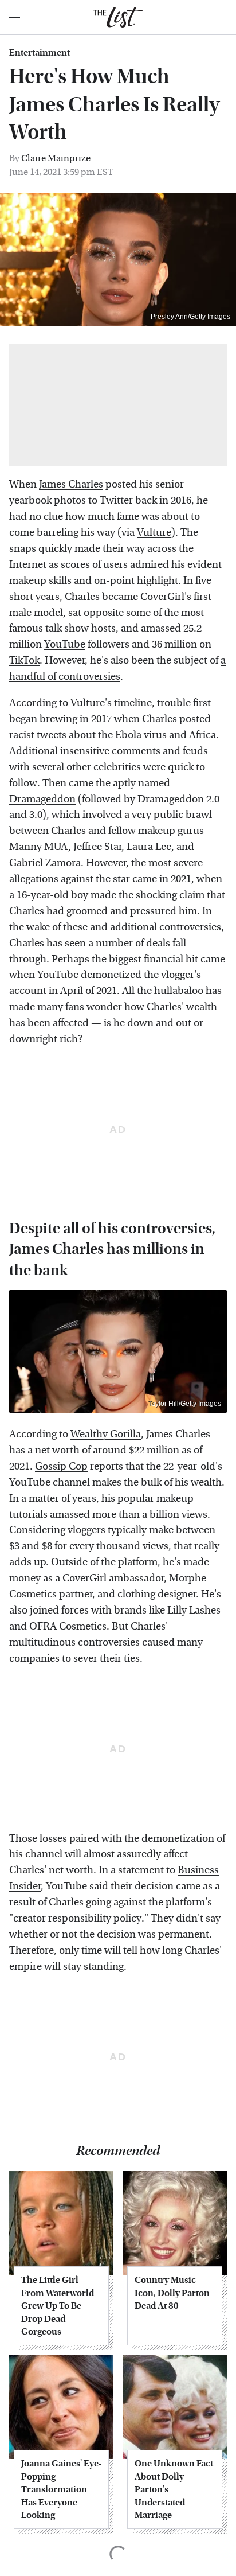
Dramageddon (42, 799)
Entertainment (40, 53)
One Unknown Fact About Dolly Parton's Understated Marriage (174, 2489)
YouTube (65, 644)
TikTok (24, 660)
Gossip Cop (61, 1466)
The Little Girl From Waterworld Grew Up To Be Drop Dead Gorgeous (58, 2306)
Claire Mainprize (56, 158)
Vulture (154, 533)
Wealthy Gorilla (106, 1434)
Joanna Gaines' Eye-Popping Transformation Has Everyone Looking (61, 2489)
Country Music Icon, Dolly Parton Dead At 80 (172, 2293)
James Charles (71, 484)
